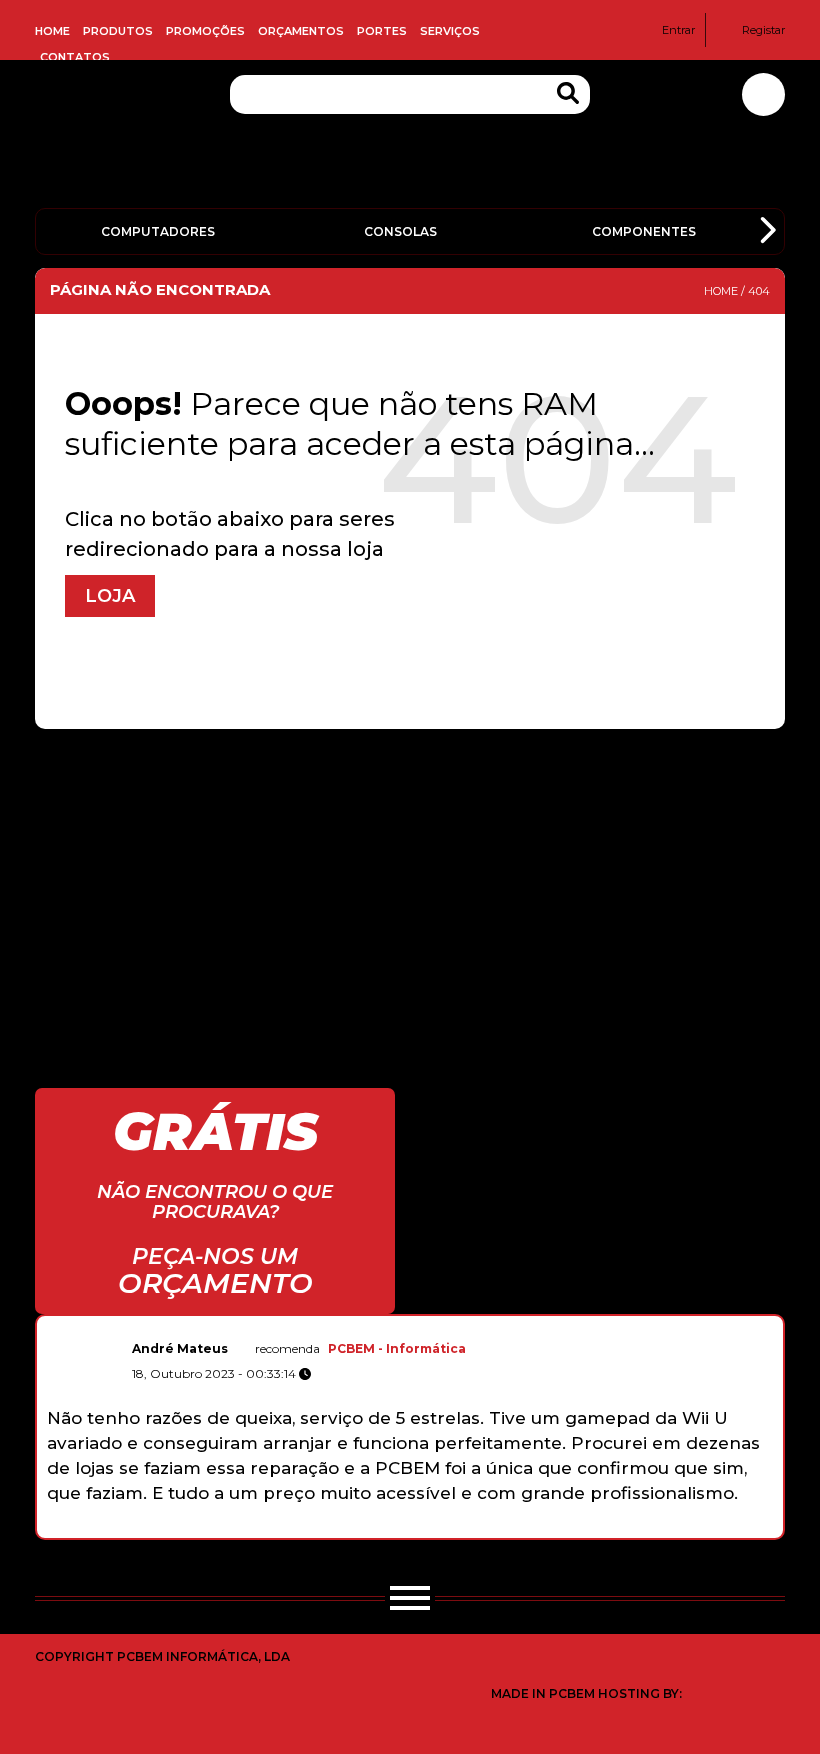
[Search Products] (568, 93)
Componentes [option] (644, 231)
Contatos (75, 57)
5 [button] (404, 1528)
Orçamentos (301, 31)
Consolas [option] (400, 231)
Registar (763, 30)
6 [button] (425, 1528)
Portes (382, 31)
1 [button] (320, 1528)
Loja (110, 596)
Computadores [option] (158, 231)
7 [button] (446, 1528)
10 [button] (509, 1528)
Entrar (678, 30)
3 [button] (362, 1528)
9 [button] (488, 1528)
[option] (410, 1418)
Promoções (205, 31)
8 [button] (467, 1528)
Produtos (118, 31)
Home (52, 31)
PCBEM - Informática (397, 1348)
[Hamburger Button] (410, 1602)
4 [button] (383, 1528)
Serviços (450, 31)
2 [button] (341, 1528)
